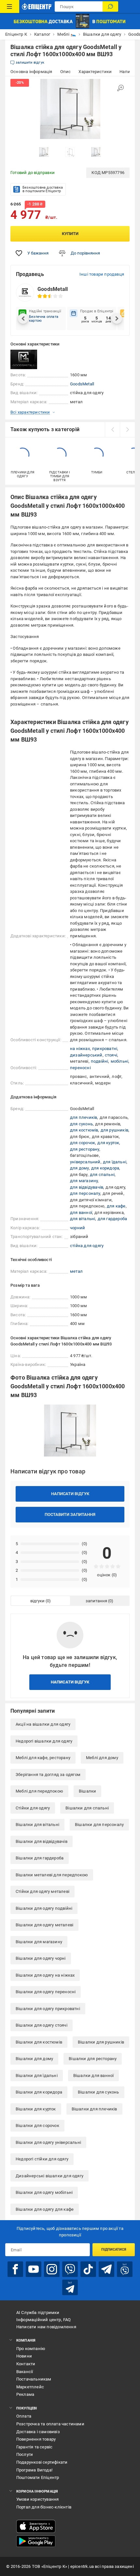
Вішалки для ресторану (93, 2059)
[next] (127, 430)
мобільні (120, 1061)
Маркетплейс (30, 2387)
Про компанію (31, 2349)
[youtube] (34, 2269)
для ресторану (85, 1149)
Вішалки (87, 1791)
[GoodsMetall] (27, 359)
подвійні (100, 1061)
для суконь (81, 1124)
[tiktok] (88, 2269)
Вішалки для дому (34, 2059)
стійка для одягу (87, 1246)
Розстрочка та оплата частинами (50, 2424)
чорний (77, 1228)
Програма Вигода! (34, 2470)
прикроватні (105, 1049)
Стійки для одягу (33, 1808)
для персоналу (85, 1193)
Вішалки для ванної (94, 2076)
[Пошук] (110, 6)
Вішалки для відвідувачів (42, 1841)
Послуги (25, 2454)
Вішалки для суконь (98, 2092)
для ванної (81, 1213)
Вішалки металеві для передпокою (52, 1875)
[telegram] (106, 2269)
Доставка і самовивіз (38, 2432)
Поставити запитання (70, 1514)
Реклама (25, 2394)
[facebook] (15, 2269)
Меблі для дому (102, 1758)
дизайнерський (86, 1055)
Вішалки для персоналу (99, 1825)
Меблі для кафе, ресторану (43, 1758)
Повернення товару (36, 2439)
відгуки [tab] (37, 1601)
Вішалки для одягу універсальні (48, 2142)
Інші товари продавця (102, 274)
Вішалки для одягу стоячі (42, 2025)
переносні (80, 1068)
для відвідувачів (87, 1187)
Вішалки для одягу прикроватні (48, 2009)
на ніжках (80, 1049)
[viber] (70, 2269)
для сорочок (83, 1143)
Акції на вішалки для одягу (43, 1724)
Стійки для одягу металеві (42, 1891)
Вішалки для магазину (39, 1942)
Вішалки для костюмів (39, 2042)
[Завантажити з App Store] (36, 2526)
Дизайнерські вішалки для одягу (49, 2176)
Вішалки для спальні (87, 1808)
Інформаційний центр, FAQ (44, 2320)
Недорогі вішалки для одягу (44, 1741)
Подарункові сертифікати (42, 2462)
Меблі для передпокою (39, 1791)
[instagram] (52, 2269)
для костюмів (84, 1130)
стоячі (111, 1055)
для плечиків (84, 1117)
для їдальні (115, 1162)
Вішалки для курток (36, 2109)
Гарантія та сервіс (35, 2447)
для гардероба (112, 1219)
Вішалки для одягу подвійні (44, 1908)
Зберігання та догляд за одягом (48, 1775)
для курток (108, 1143)
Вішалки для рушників (101, 2042)
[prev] (112, 430)
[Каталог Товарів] (10, 6)
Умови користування (38, 2499)
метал (76, 1271)
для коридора (105, 1168)
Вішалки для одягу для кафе (45, 2209)
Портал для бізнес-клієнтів (44, 2507)
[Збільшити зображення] (120, 88)
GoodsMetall (82, 384)
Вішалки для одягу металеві (44, 1925)
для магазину (84, 1181)
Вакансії (25, 2372)
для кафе (116, 1206)
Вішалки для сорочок (37, 2126)
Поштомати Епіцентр (38, 2477)
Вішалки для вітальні (37, 1825)
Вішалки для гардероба (40, 1858)
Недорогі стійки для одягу (42, 2159)
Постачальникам (34, 2379)
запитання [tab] (96, 1601)
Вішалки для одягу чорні (41, 1958)
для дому (79, 1168)
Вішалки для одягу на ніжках (45, 1975)
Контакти (26, 2364)
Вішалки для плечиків (94, 2109)
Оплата (24, 2416)
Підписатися (114, 2250)
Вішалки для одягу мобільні (44, 2192)
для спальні (102, 1175)
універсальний (85, 1162)
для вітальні (83, 1219)
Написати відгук (70, 1494)
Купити (70, 234)
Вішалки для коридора (39, 2092)
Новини (24, 2356)
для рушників (114, 1130)
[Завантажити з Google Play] (36, 2541)
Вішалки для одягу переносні (46, 1992)
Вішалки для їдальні (37, 2076)
